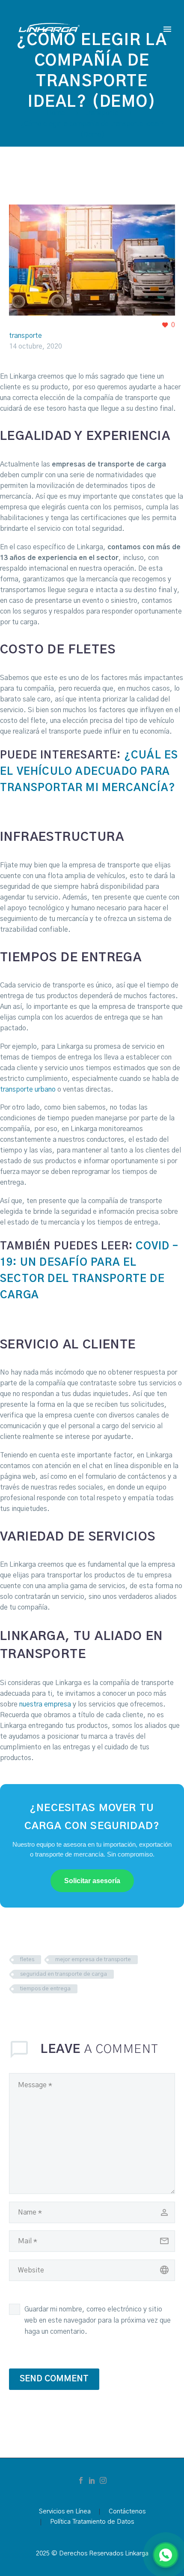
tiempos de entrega (45, 1989)
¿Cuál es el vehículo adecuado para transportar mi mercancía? (89, 772)
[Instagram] (103, 2480)
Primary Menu (167, 29)
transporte (25, 336)
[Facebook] (81, 2480)
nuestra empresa (45, 1704)
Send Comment (54, 2379)
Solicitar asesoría (92, 1881)
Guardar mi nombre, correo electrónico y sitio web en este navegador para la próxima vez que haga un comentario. (98, 2320)
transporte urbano (28, 1089)
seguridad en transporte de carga (64, 1974)
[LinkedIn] (92, 2480)
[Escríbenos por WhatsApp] (166, 2555)
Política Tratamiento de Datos (92, 2522)
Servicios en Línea (65, 2512)
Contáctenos (127, 2512)
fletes (27, 1960)
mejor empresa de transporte (93, 1960)
